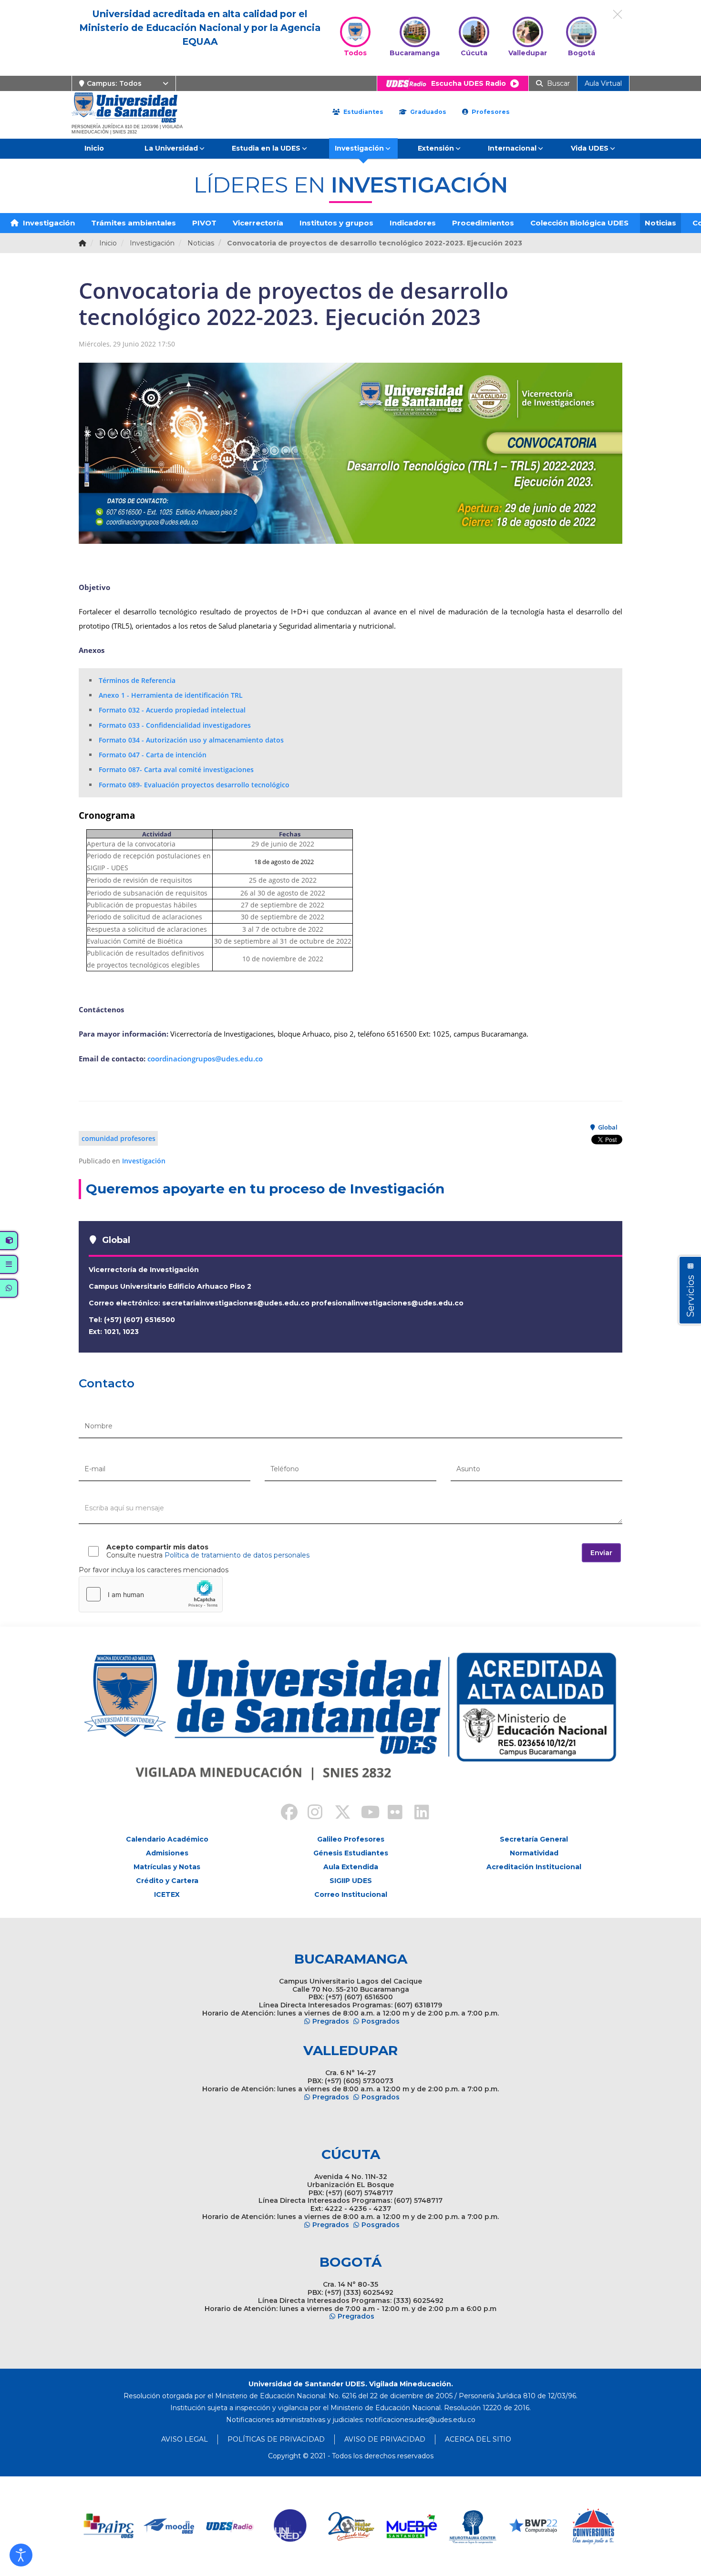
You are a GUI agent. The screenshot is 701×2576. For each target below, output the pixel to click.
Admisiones (167, 1853)
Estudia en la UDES (266, 148)
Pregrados (331, 2021)
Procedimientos (483, 223)
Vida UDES (590, 148)
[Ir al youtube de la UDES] (364, 1813)
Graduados (427, 112)
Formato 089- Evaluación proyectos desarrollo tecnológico (194, 785)
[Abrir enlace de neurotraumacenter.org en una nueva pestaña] (472, 2526)
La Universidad (171, 148)
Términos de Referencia (137, 680)
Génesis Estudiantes (351, 1853)
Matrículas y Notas (167, 1867)
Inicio (94, 148)
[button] (21, 2555)
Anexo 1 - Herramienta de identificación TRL (171, 695)
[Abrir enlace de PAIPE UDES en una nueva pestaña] (109, 2526)
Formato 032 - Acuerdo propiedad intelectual (172, 710)
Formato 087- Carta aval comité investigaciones (176, 769)
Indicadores (413, 223)
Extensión (436, 148)
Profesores (490, 112)
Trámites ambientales (134, 223)
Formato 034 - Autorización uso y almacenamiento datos (191, 740)
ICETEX (167, 1894)
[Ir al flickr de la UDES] (391, 1813)
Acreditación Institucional (534, 1867)
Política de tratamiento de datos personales (237, 1555)
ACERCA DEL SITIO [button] (478, 2439)
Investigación (359, 148)
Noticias (660, 223)
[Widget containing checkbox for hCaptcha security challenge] (151, 1594)
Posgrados (381, 2021)
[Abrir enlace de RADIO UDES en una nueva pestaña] (230, 2526)
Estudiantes (362, 112)
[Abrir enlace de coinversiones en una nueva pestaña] (593, 2526)
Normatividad (534, 1853)
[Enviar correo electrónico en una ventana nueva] (421, 2420)
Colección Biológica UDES (579, 223)
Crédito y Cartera (167, 1881)
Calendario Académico (167, 1839)
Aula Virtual (603, 83)
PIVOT (204, 223)
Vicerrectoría (258, 223)
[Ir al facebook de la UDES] (284, 1813)
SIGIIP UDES (351, 1881)
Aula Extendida (351, 1867)
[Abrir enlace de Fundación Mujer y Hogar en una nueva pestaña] (351, 2526)
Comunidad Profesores (119, 1138)
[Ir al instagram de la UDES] (310, 1813)
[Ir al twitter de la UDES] (337, 1813)
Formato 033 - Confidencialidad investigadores (175, 725)
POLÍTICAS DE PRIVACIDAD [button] (276, 2439)
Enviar (601, 1553)
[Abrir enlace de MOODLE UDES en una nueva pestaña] (170, 2526)
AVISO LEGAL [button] (185, 2439)
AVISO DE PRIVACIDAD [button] (385, 2439)
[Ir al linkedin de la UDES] (417, 1813)
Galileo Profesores (351, 1839)
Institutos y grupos (336, 223)
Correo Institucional (351, 1894)
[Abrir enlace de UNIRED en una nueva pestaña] (291, 2526)
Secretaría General (534, 1839)
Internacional (512, 148)
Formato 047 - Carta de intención (153, 755)
